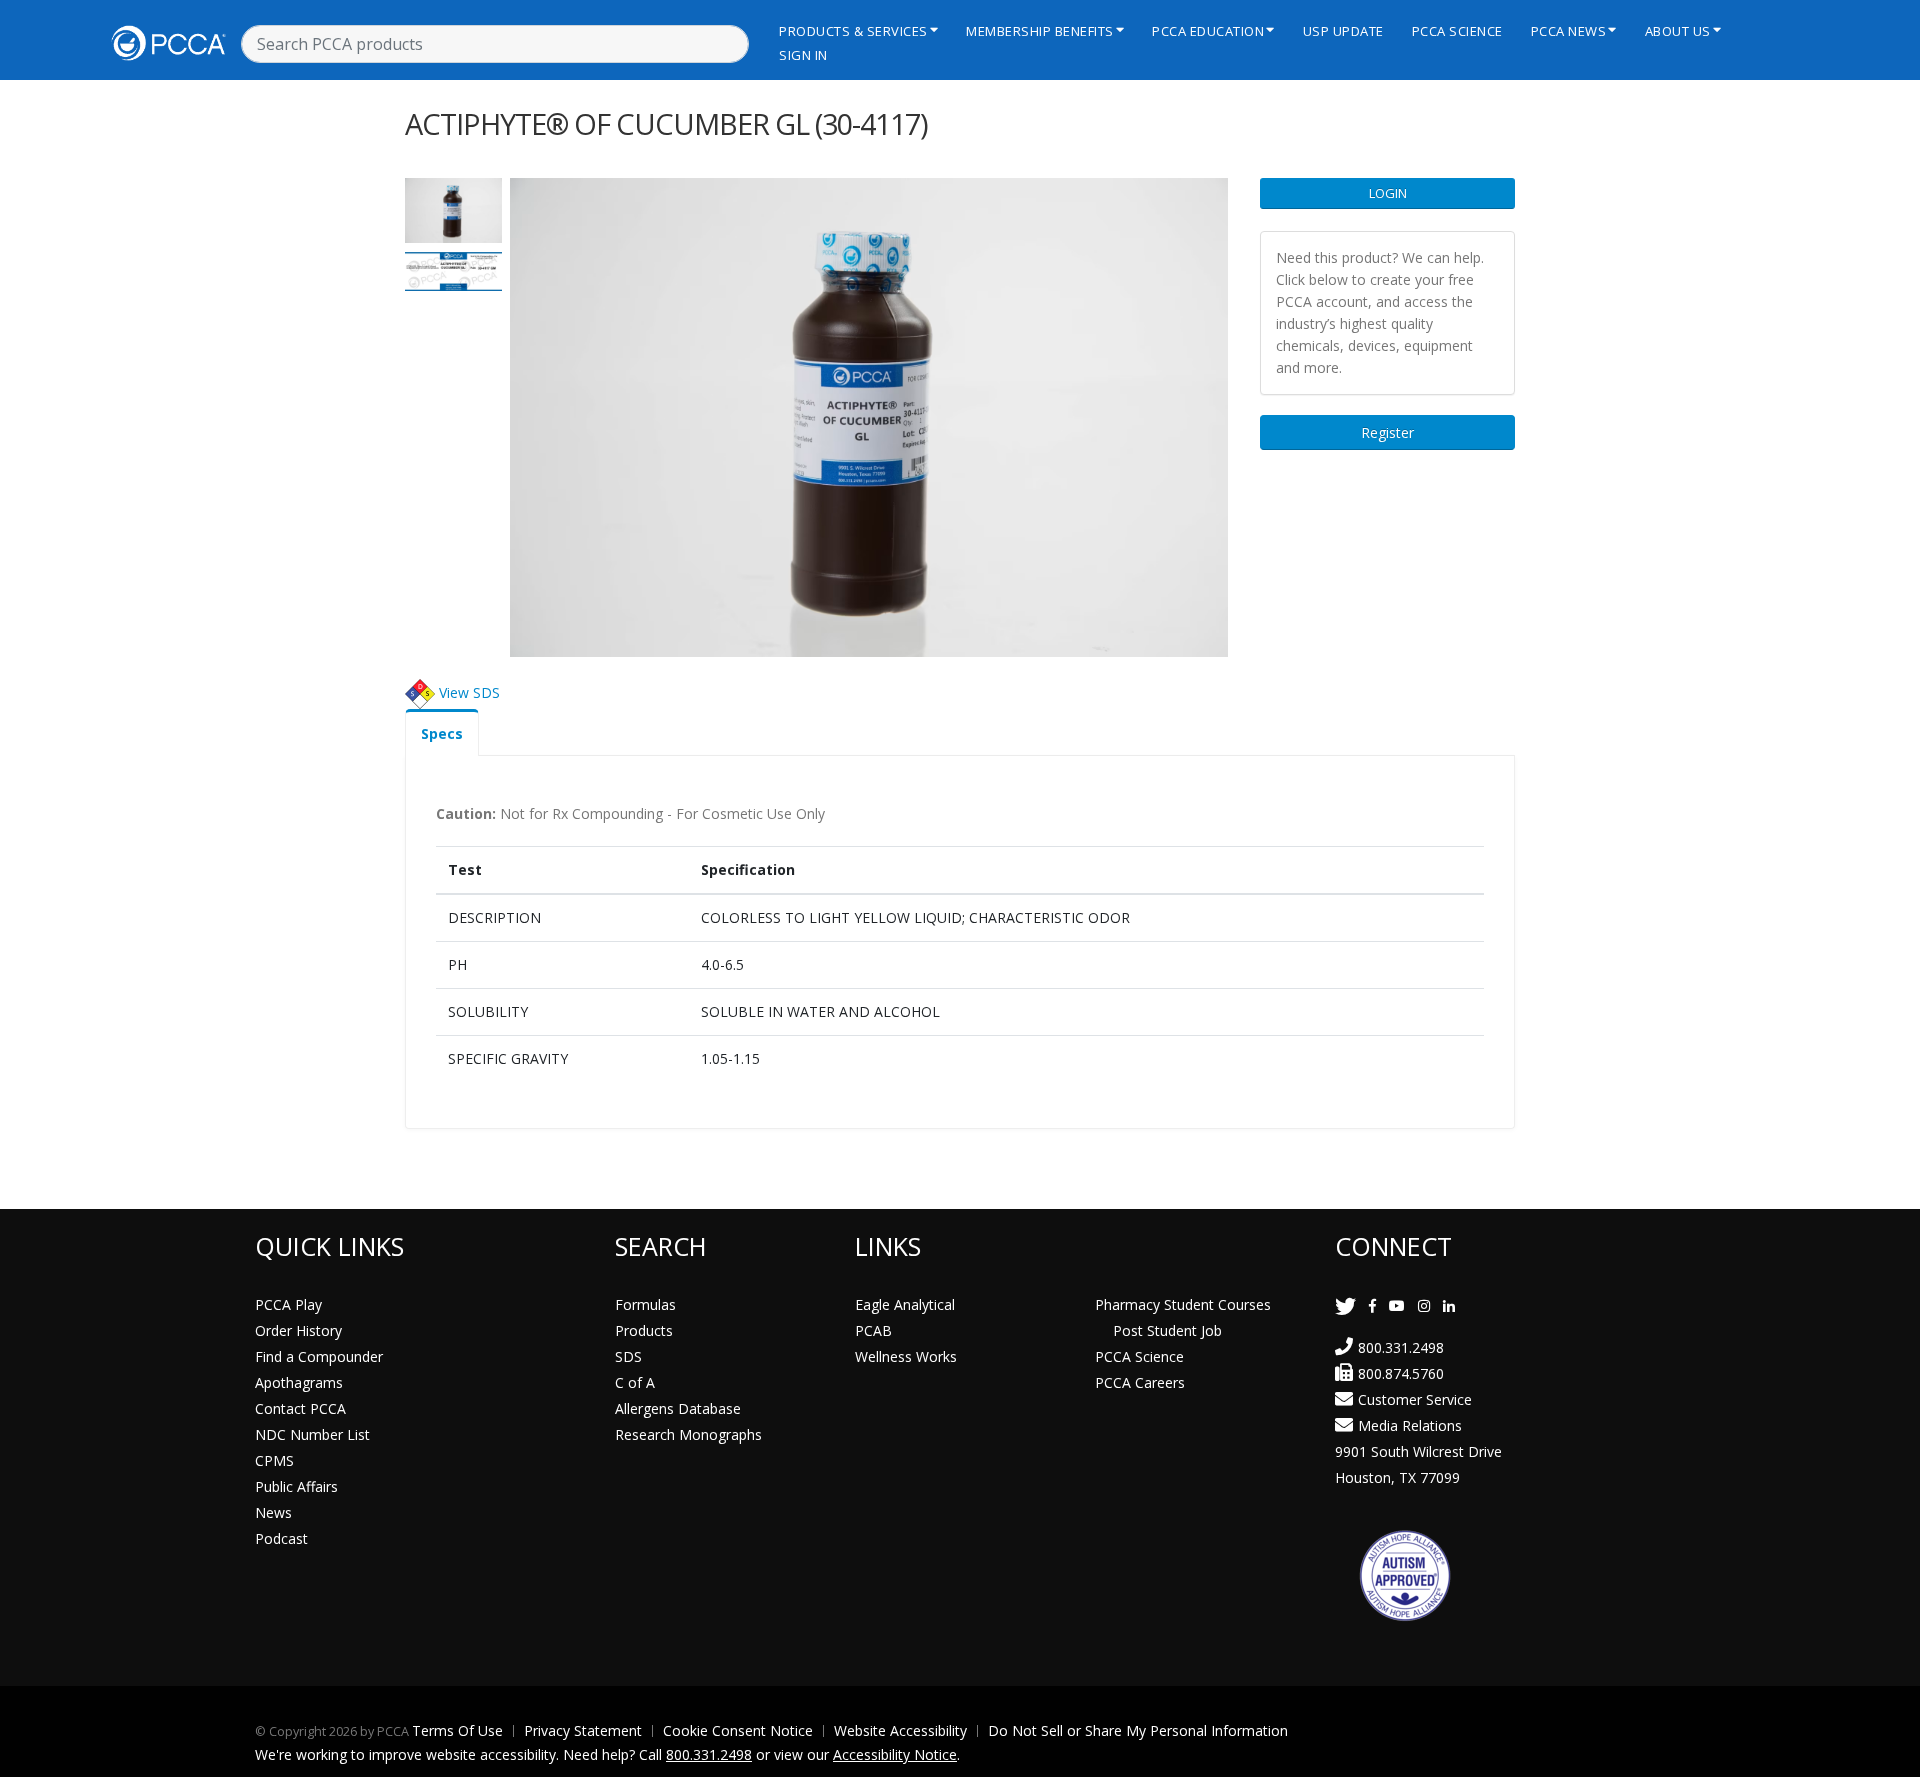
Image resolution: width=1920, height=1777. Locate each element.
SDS (628, 1356)
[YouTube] (1397, 1305)
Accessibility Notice (895, 1754)
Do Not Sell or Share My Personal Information (1138, 1730)
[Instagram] (1424, 1305)
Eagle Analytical (905, 1304)
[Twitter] (1345, 1305)
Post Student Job (1167, 1330)
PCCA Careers (1140, 1382)
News (273, 1512)
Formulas (645, 1304)
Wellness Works (906, 1356)
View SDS (469, 691)
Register (1387, 432)
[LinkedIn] (1449, 1305)
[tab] (442, 732)
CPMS (274, 1460)
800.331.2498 (1401, 1347)
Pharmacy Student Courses (1183, 1304)
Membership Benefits (1040, 31)
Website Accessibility (900, 1730)
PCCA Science (1457, 31)
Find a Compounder (319, 1356)
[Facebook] (1372, 1305)
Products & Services (853, 31)
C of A (635, 1382)
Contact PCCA (300, 1408)
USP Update (1343, 31)
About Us (1678, 31)
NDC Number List (312, 1434)
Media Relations (1410, 1425)
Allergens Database (678, 1408)
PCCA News (1569, 31)
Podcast (281, 1538)
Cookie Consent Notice (738, 1730)
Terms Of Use (457, 1730)
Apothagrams (299, 1382)
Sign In (803, 55)
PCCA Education (1208, 31)
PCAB (873, 1330)
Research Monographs (688, 1434)
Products (644, 1330)
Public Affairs (296, 1486)
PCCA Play (288, 1304)
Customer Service (1415, 1399)
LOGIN (1388, 193)
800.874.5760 (1401, 1373)
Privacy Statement (583, 1730)
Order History (298, 1330)
